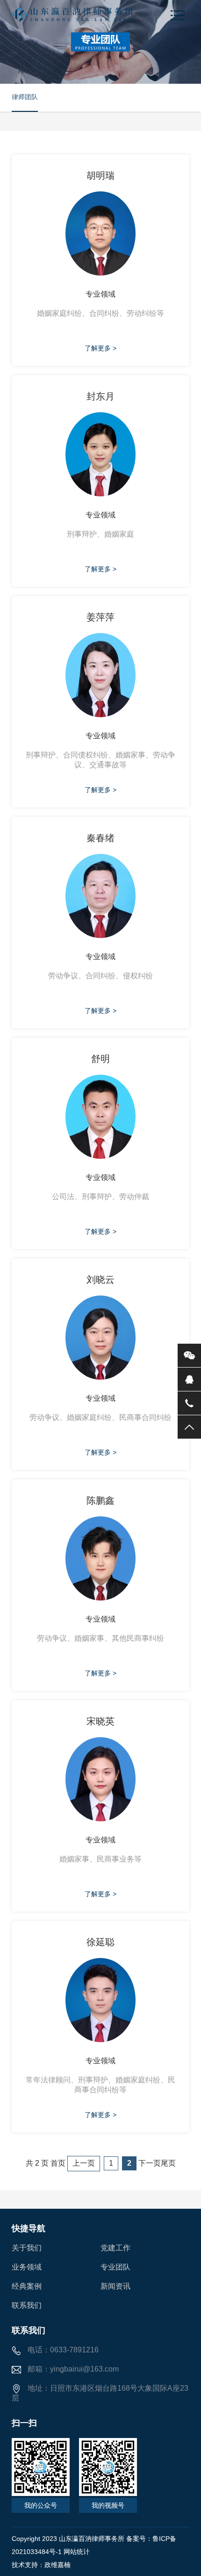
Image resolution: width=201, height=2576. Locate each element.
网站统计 (77, 2552)
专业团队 (115, 2267)
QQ (189, 1379)
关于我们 (27, 2248)
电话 (189, 1403)
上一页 (84, 2163)
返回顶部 (189, 1427)
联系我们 (27, 2305)
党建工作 (115, 2248)
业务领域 (27, 2267)
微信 (189, 1355)
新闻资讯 (115, 2286)
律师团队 (25, 97)
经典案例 (27, 2286)
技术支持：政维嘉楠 (41, 2565)
